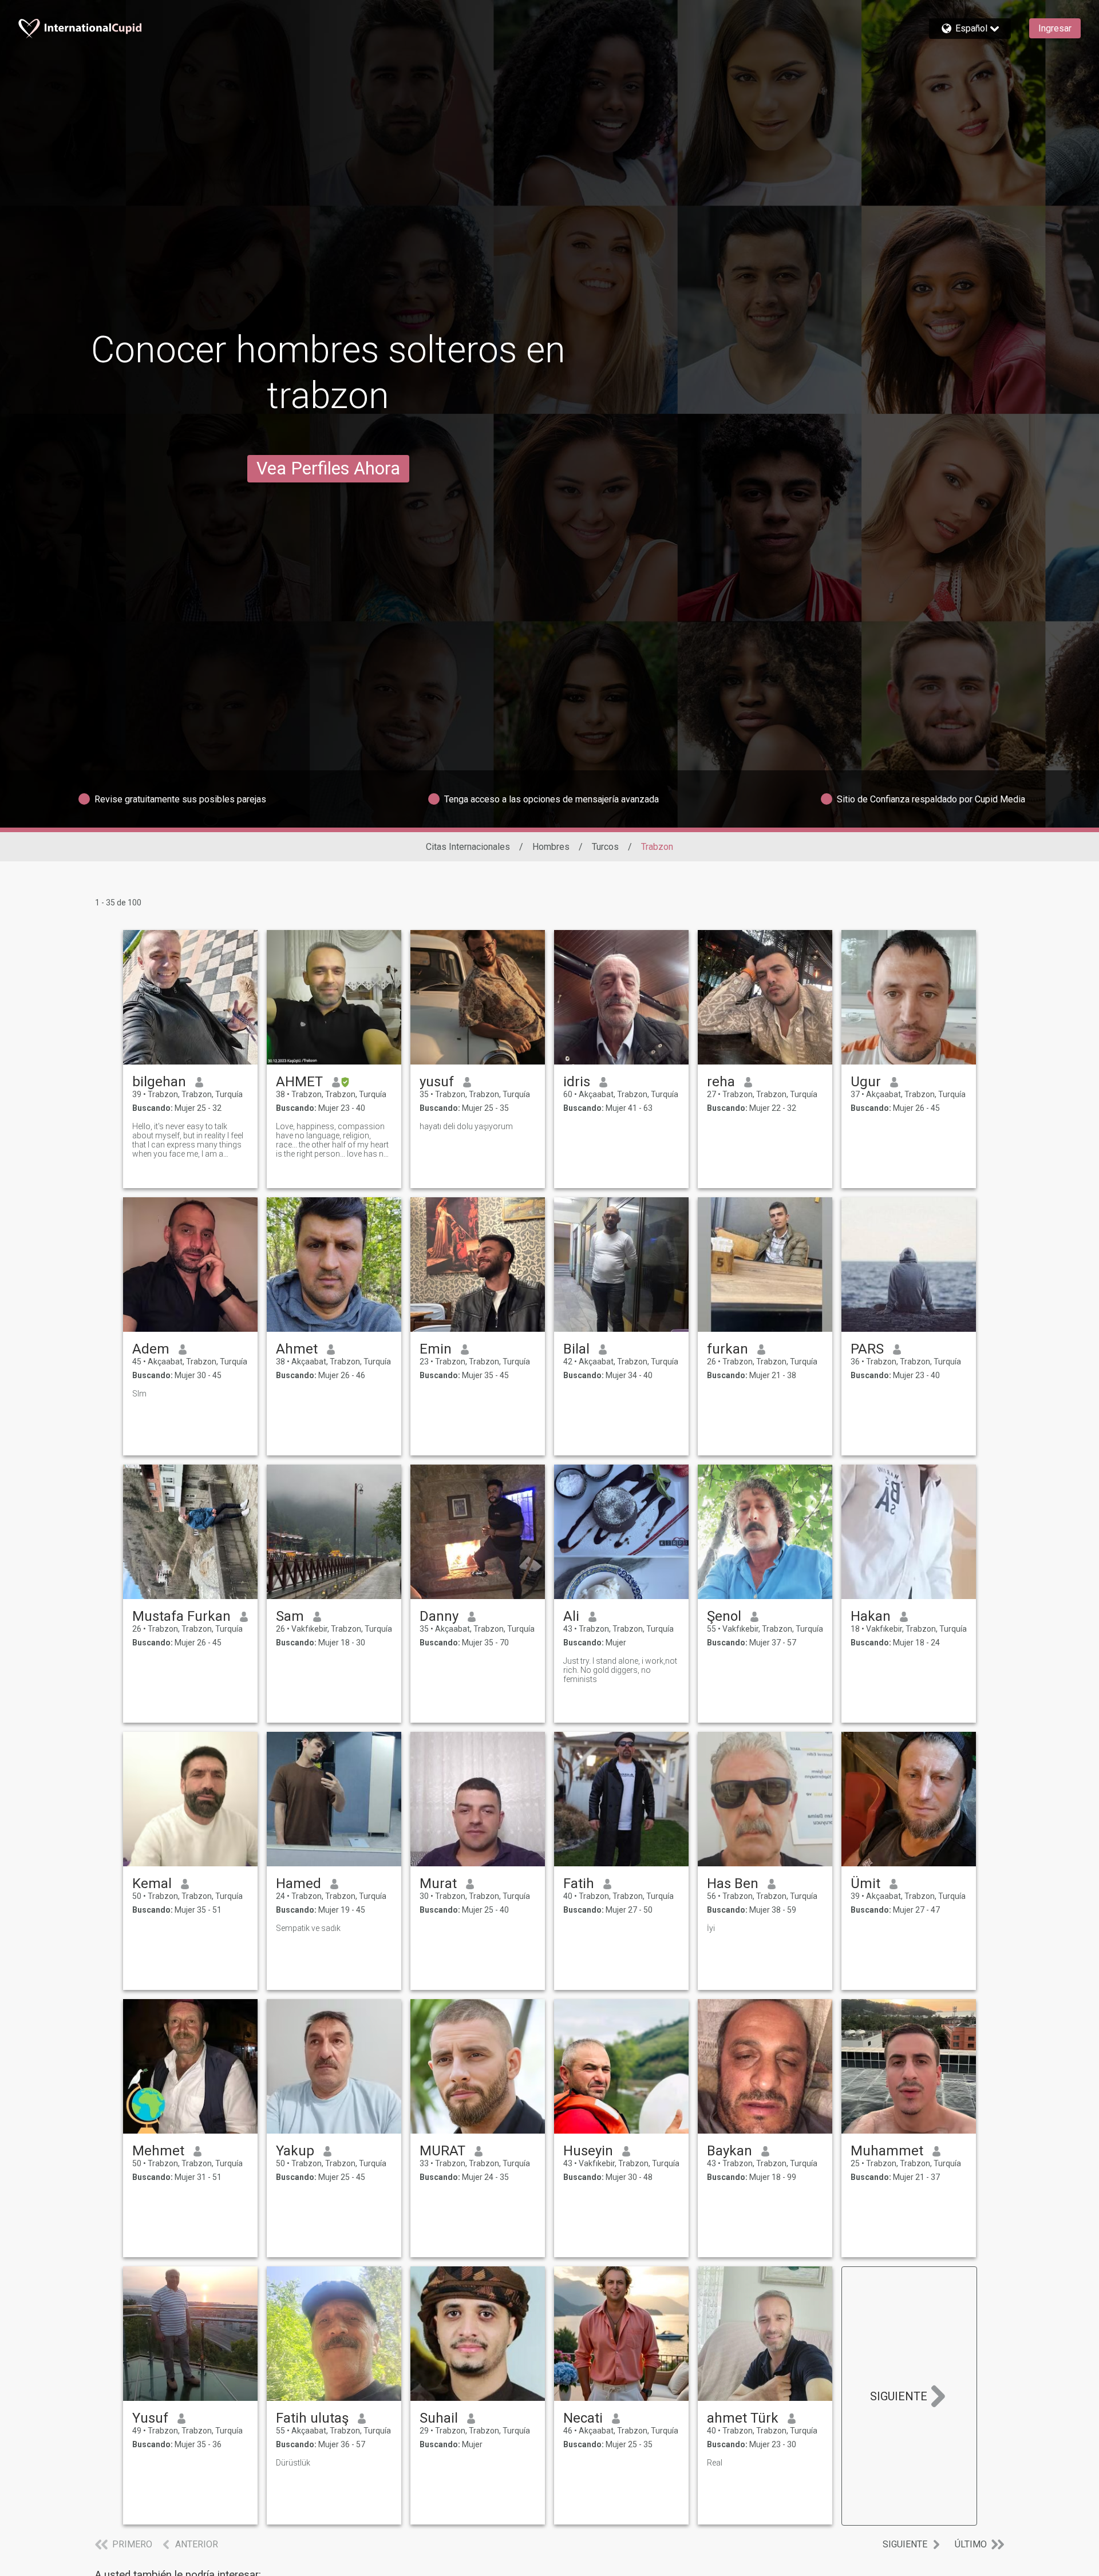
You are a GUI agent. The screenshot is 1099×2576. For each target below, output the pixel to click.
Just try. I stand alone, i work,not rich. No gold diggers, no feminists (620, 1670)
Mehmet (158, 2151)
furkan (728, 1349)
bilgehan (159, 1082)
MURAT (442, 2151)
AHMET (299, 1082)
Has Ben (733, 1883)
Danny (439, 1616)
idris (577, 1082)
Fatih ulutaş (312, 2418)
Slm (139, 1394)
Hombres (551, 847)
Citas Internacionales (468, 847)
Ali (571, 1616)
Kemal (152, 1883)
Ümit (865, 1883)
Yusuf (150, 2418)
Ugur (866, 1082)
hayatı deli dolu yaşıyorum (466, 1126)
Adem (151, 1349)
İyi (711, 1928)
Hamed (299, 1883)
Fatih (579, 1883)
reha (721, 1082)
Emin (436, 1349)
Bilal (576, 1349)
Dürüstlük (293, 2463)
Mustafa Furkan (181, 1616)
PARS (867, 1349)
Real (715, 2463)
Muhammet (887, 2151)
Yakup (295, 2151)
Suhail (439, 2418)
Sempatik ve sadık (308, 1928)
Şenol (724, 1616)
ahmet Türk (743, 2418)
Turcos (605, 847)
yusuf (437, 1082)
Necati (583, 2418)
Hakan (871, 1616)
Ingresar (1055, 28)
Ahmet (297, 1349)
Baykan (730, 2151)
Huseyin (588, 2151)
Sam (290, 1616)
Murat (438, 1883)
